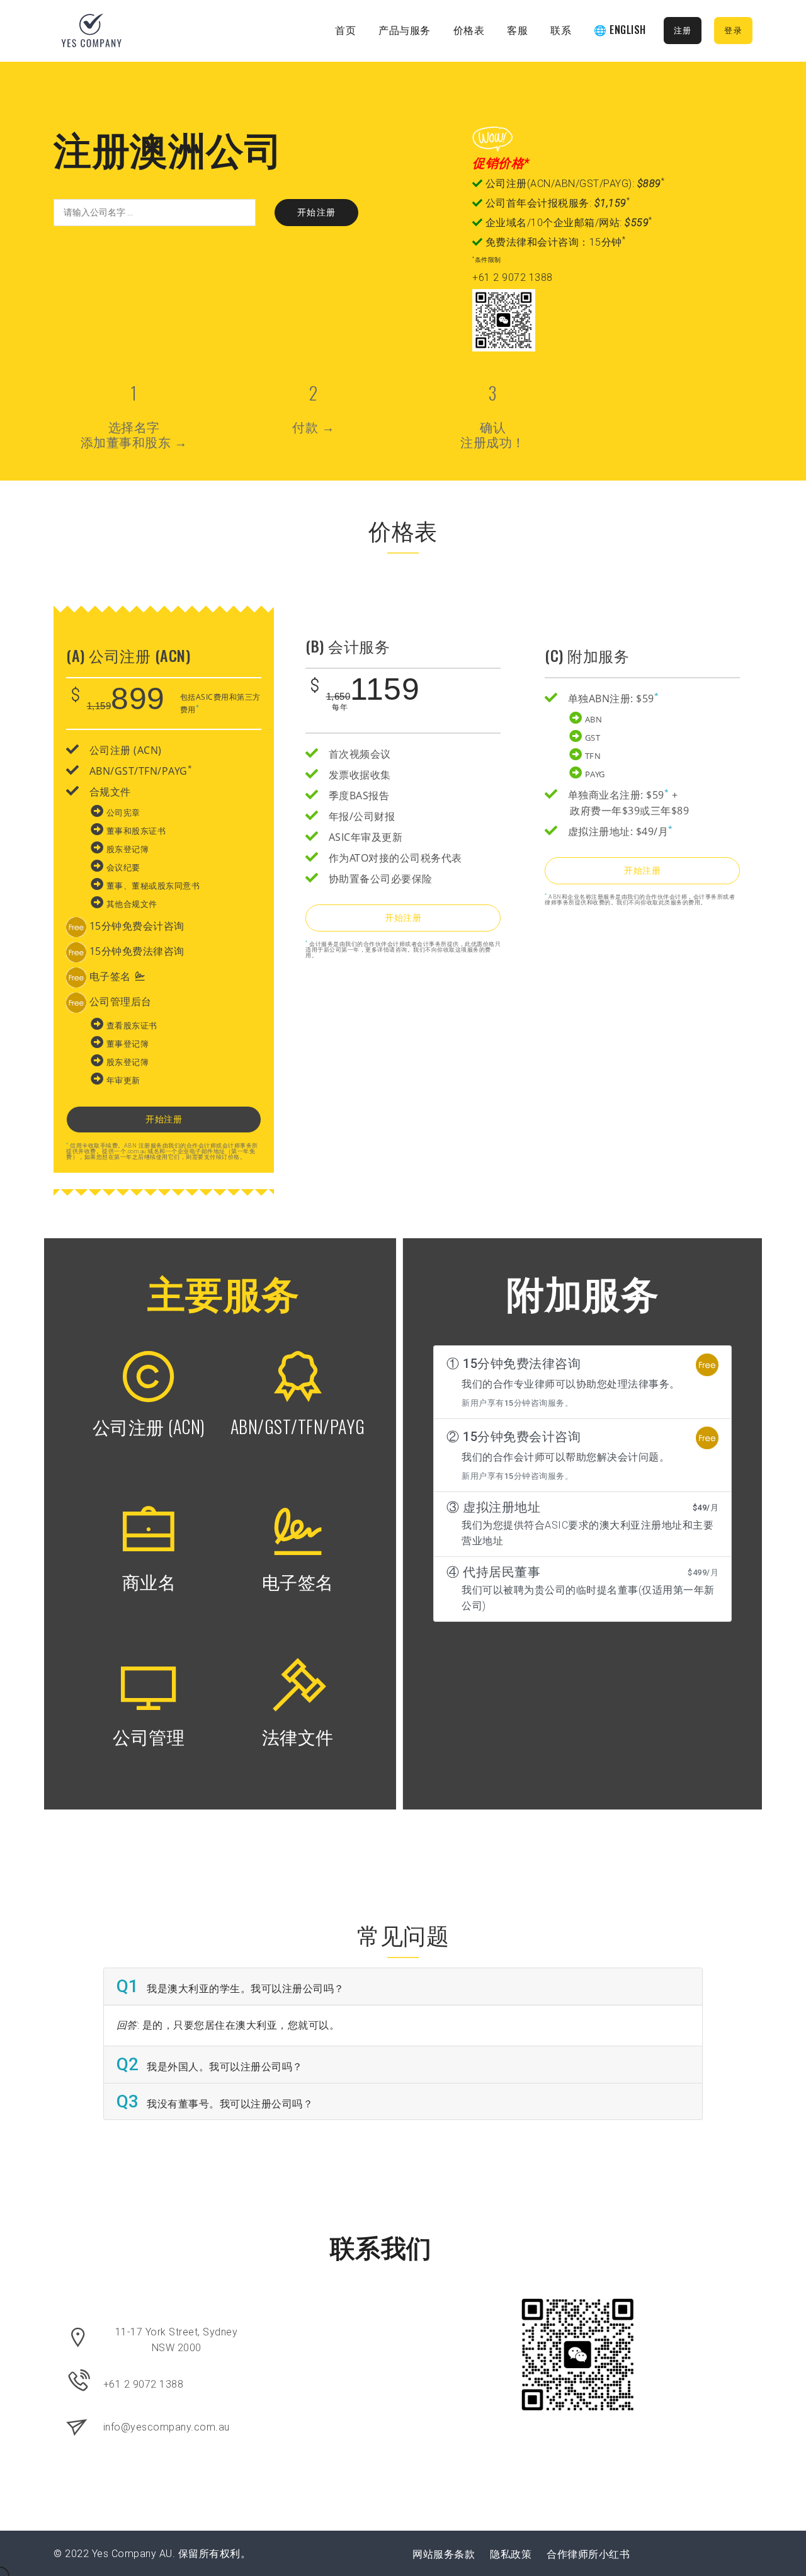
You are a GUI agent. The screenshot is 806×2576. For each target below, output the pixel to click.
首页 (345, 30)
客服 (517, 30)
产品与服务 (405, 30)
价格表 (469, 30)
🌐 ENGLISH (620, 30)
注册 (683, 31)
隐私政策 (511, 2554)
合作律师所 (573, 2554)
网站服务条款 (444, 2554)
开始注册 (317, 212)
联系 (561, 30)
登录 (733, 31)
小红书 (615, 2554)
